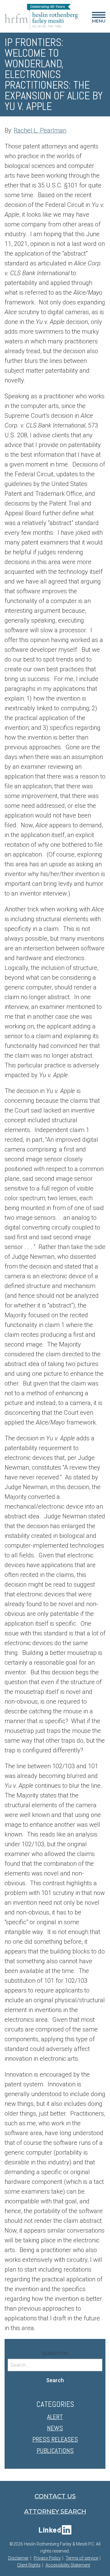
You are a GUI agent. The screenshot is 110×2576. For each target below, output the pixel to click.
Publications (55, 2450)
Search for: (55, 2354)
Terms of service (82, 2558)
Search (55, 2380)
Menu (99, 19)
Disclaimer (18, 2558)
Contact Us (55, 2496)
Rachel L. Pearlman (40, 130)
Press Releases (55, 2439)
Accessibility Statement (68, 2565)
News (55, 2428)
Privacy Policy (47, 2558)
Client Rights (29, 2565)
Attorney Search (55, 2511)
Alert (55, 2417)
